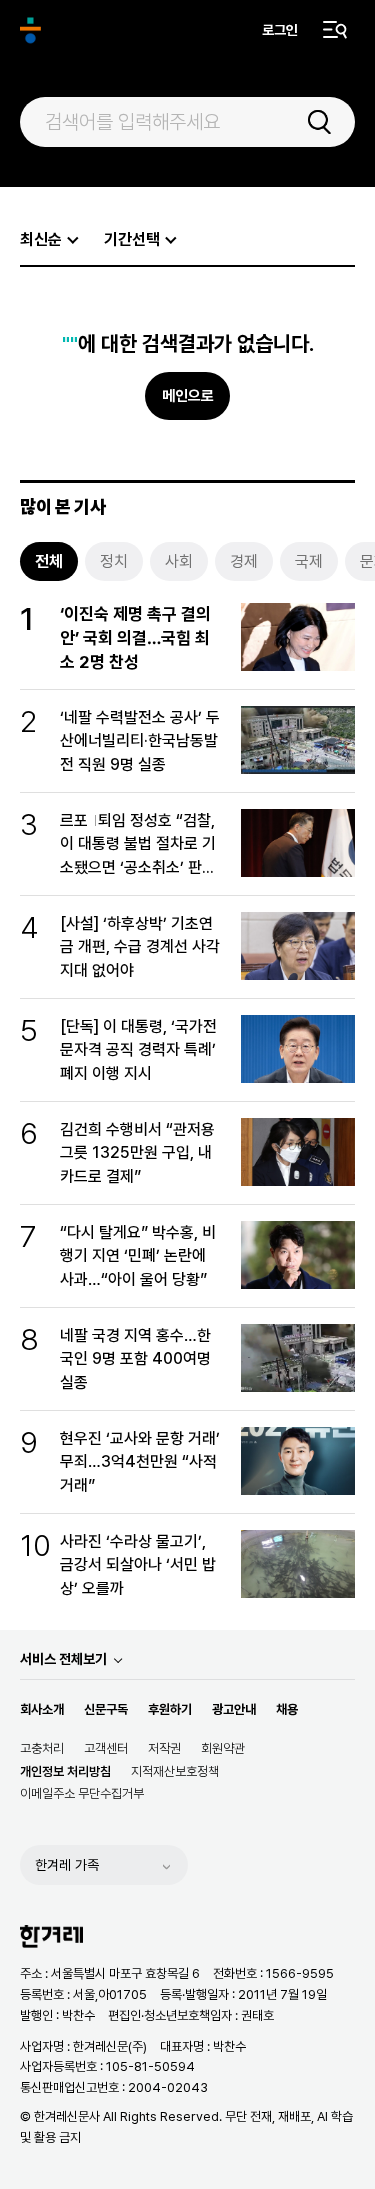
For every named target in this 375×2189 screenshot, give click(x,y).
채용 (287, 1709)
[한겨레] (30, 30)
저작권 (164, 1748)
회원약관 (223, 1748)
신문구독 (106, 1709)
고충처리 (42, 1748)
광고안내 (234, 1709)
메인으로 (188, 396)
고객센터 (106, 1748)
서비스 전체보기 (63, 1659)
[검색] (319, 122)
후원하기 (170, 1709)
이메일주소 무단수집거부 (82, 1793)
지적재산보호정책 (175, 1771)
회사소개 (42, 1709)
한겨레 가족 (67, 1865)
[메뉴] (335, 30)
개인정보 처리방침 (65, 1771)
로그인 (280, 30)
